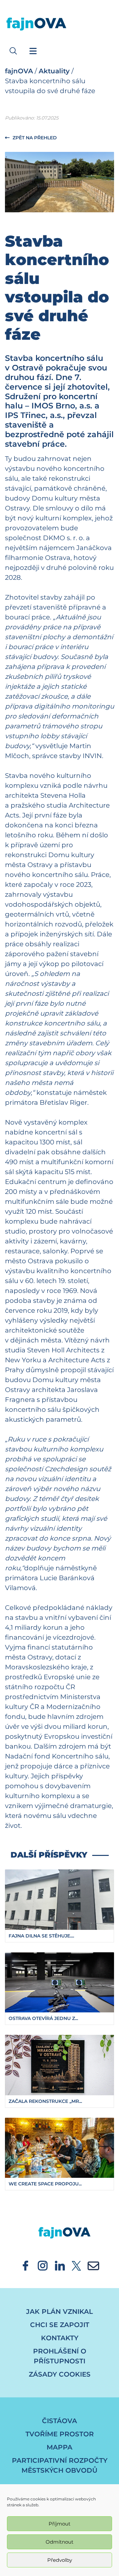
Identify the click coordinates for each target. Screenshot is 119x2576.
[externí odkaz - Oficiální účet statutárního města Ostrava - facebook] (25, 2265)
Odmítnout (59, 2542)
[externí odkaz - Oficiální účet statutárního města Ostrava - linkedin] (60, 2265)
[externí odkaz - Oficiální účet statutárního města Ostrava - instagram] (43, 2265)
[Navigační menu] (33, 51)
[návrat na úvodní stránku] (59, 2226)
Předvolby (60, 2560)
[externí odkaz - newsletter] (93, 2265)
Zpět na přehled (34, 138)
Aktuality (54, 71)
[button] (13, 51)
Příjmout (59, 2524)
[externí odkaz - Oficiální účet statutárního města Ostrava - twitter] (76, 2265)
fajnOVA (19, 71)
